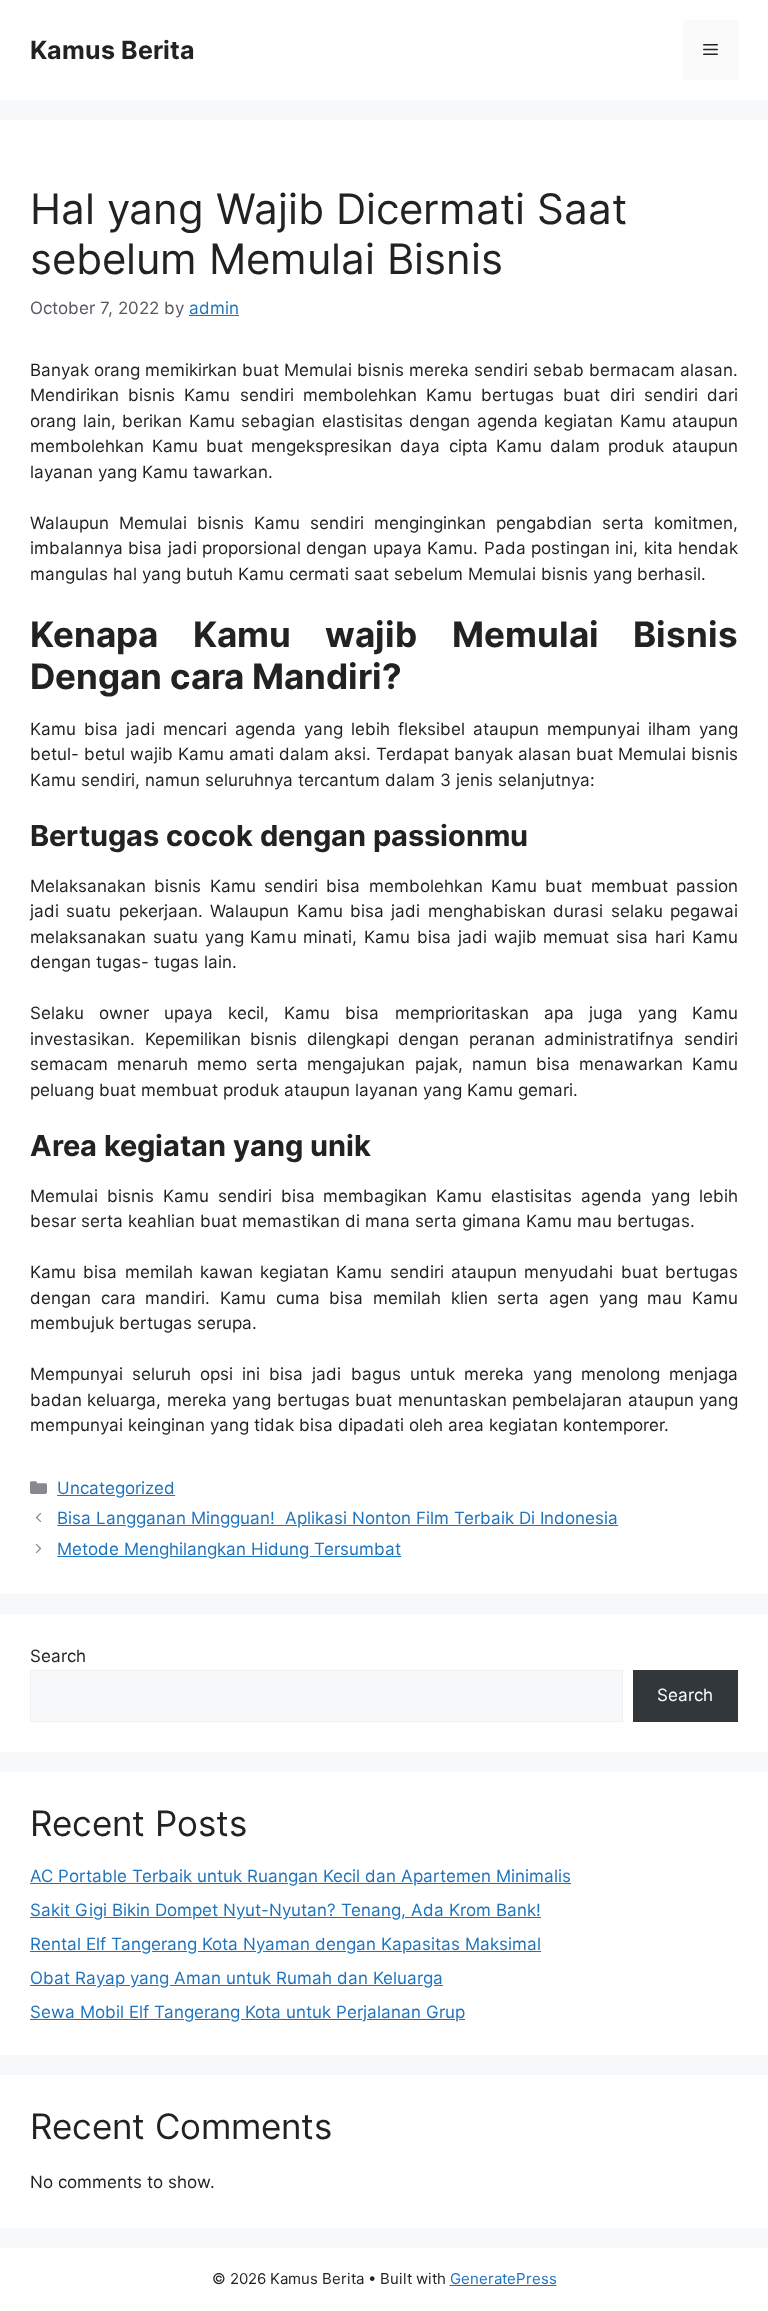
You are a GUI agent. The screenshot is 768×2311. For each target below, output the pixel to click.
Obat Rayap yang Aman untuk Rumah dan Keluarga (236, 1978)
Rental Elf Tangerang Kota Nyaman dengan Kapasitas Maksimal (285, 1944)
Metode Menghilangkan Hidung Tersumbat (229, 1549)
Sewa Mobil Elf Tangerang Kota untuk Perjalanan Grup (247, 2012)
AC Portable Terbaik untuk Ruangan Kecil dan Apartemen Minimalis (300, 1876)
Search (58, 1656)
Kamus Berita (112, 50)
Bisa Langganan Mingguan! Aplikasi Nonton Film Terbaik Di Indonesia (337, 1518)
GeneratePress (503, 2278)
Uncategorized (116, 1488)
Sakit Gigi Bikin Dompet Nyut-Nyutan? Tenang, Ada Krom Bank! (285, 1910)
